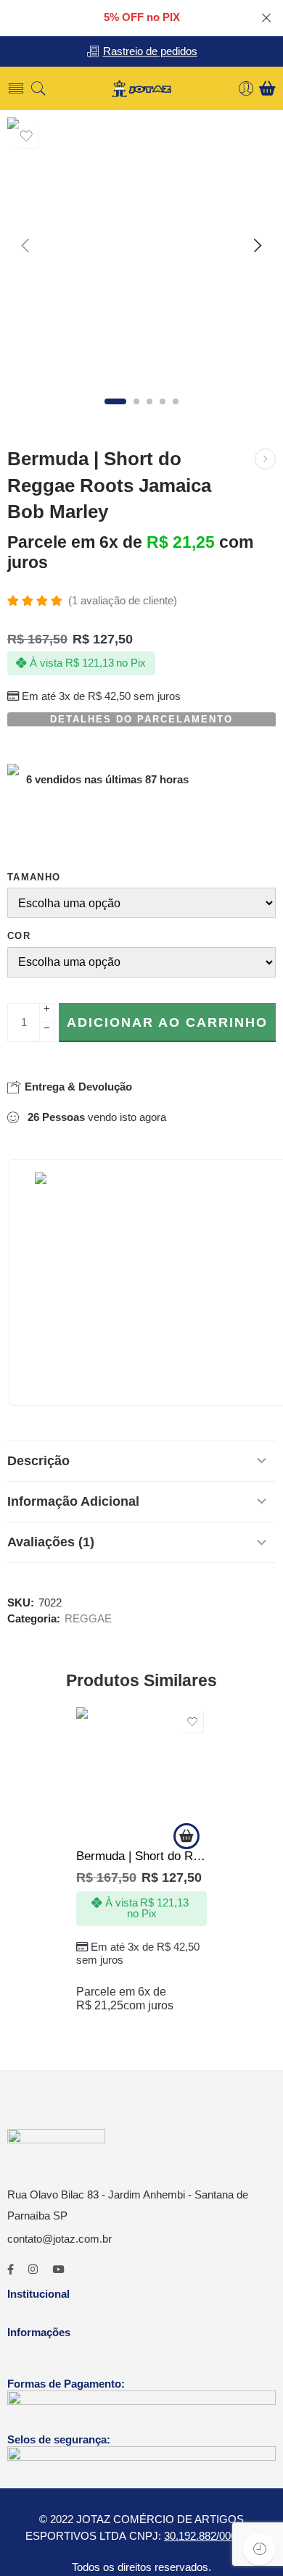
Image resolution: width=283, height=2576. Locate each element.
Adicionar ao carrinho (167, 1022)
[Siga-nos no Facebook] (11, 2270)
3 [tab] (150, 401)
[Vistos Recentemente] (259, 2549)
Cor (19, 936)
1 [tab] (115, 401)
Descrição (38, 1461)
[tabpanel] (141, 255)
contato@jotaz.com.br (60, 2239)
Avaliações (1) (51, 1542)
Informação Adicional (73, 1501)
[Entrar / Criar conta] (246, 89)
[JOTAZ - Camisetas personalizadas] (141, 89)
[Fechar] (266, 18)
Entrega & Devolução (77, 1087)
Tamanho (34, 877)
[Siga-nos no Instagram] (33, 2270)
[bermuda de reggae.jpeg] (141, 251)
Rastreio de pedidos (150, 51)
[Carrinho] (267, 88)
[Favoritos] (26, 136)
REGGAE (88, 1619)
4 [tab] (163, 401)
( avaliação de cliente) (123, 601)
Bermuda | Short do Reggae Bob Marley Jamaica (141, 1856)
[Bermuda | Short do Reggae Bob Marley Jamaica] (265, 459)
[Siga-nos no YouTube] (58, 2270)
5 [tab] (176, 401)
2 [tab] (137, 401)
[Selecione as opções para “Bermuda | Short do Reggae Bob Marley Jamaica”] (186, 1836)
